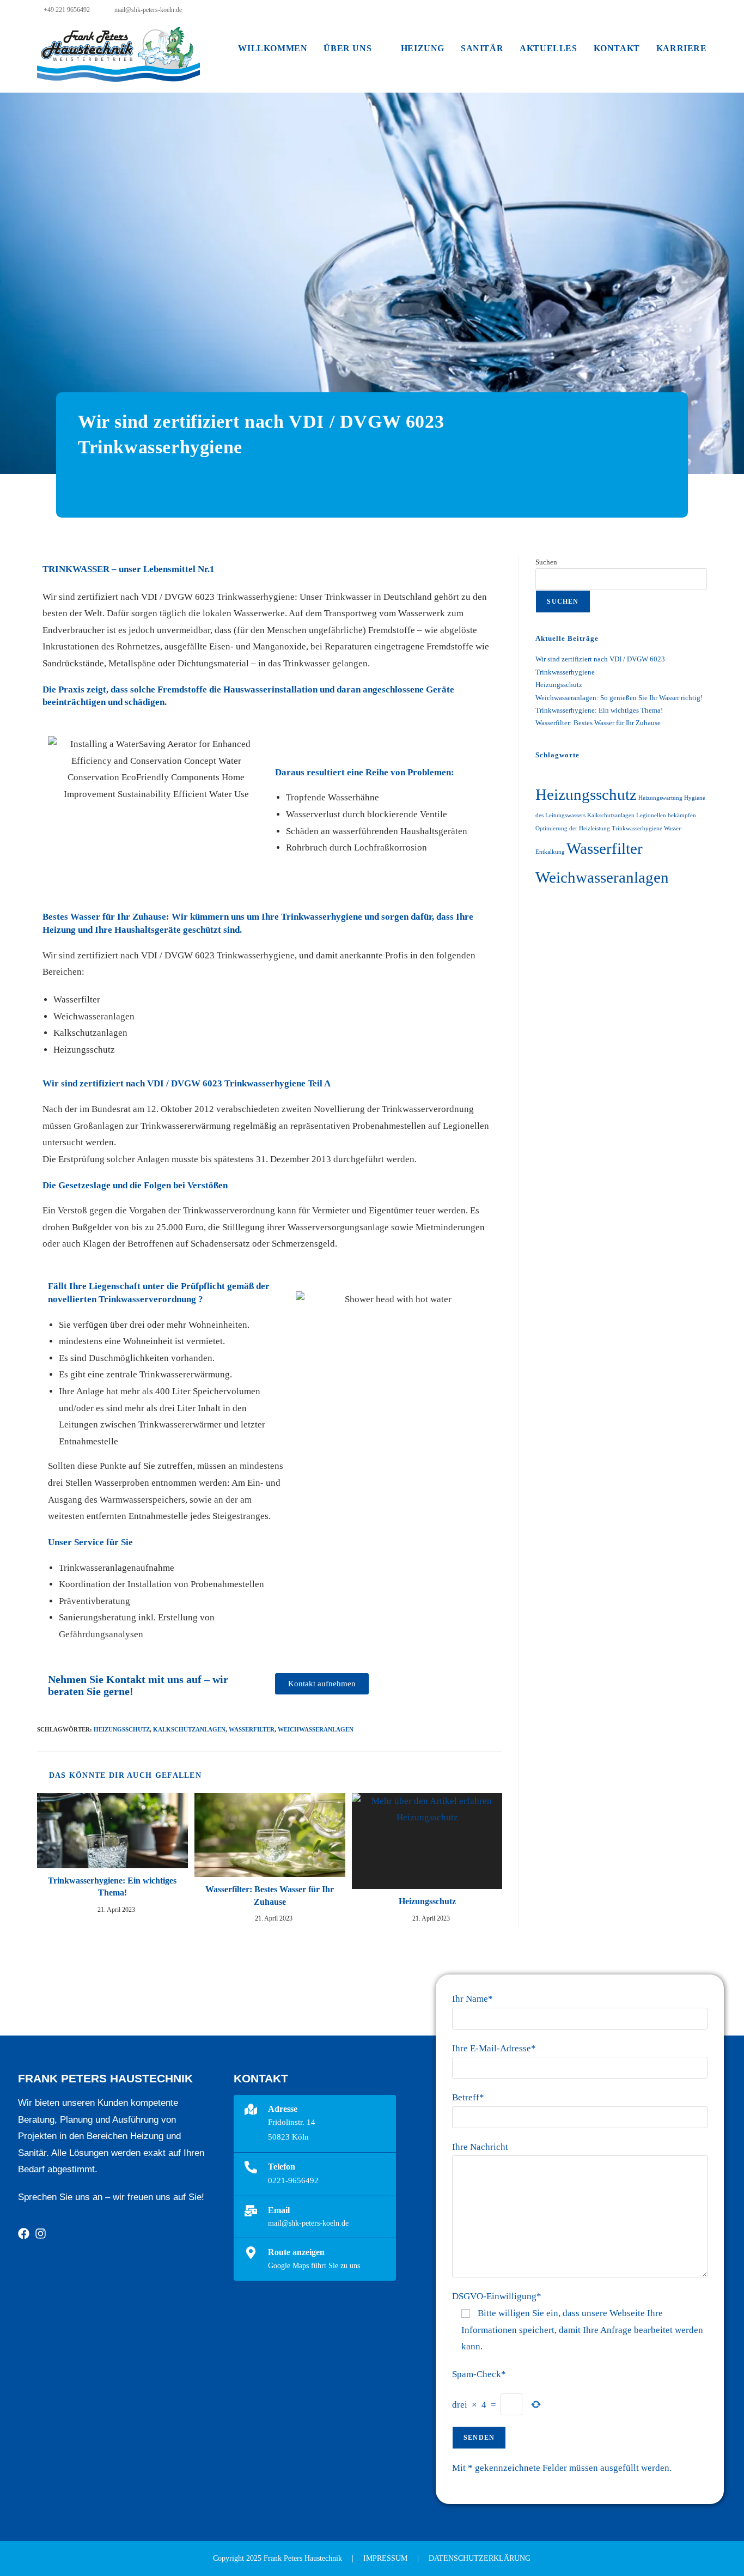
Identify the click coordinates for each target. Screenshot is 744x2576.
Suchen (546, 562)
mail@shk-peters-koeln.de (147, 10)
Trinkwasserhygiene (637, 828)
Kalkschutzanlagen (189, 1729)
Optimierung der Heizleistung (573, 828)
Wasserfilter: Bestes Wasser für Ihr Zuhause (270, 1895)
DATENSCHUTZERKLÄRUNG (480, 2558)
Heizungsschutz (122, 1729)
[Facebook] (24, 2234)
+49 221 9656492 (66, 10)
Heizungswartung (660, 798)
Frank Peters (193, 481)
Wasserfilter (252, 1729)
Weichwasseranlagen (316, 1729)
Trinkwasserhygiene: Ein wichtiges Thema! (112, 1887)
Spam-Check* (479, 2374)
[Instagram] (41, 2234)
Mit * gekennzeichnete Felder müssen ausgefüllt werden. (562, 2468)
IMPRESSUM (385, 2558)
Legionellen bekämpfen (666, 815)
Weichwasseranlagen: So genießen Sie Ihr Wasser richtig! (619, 698)
